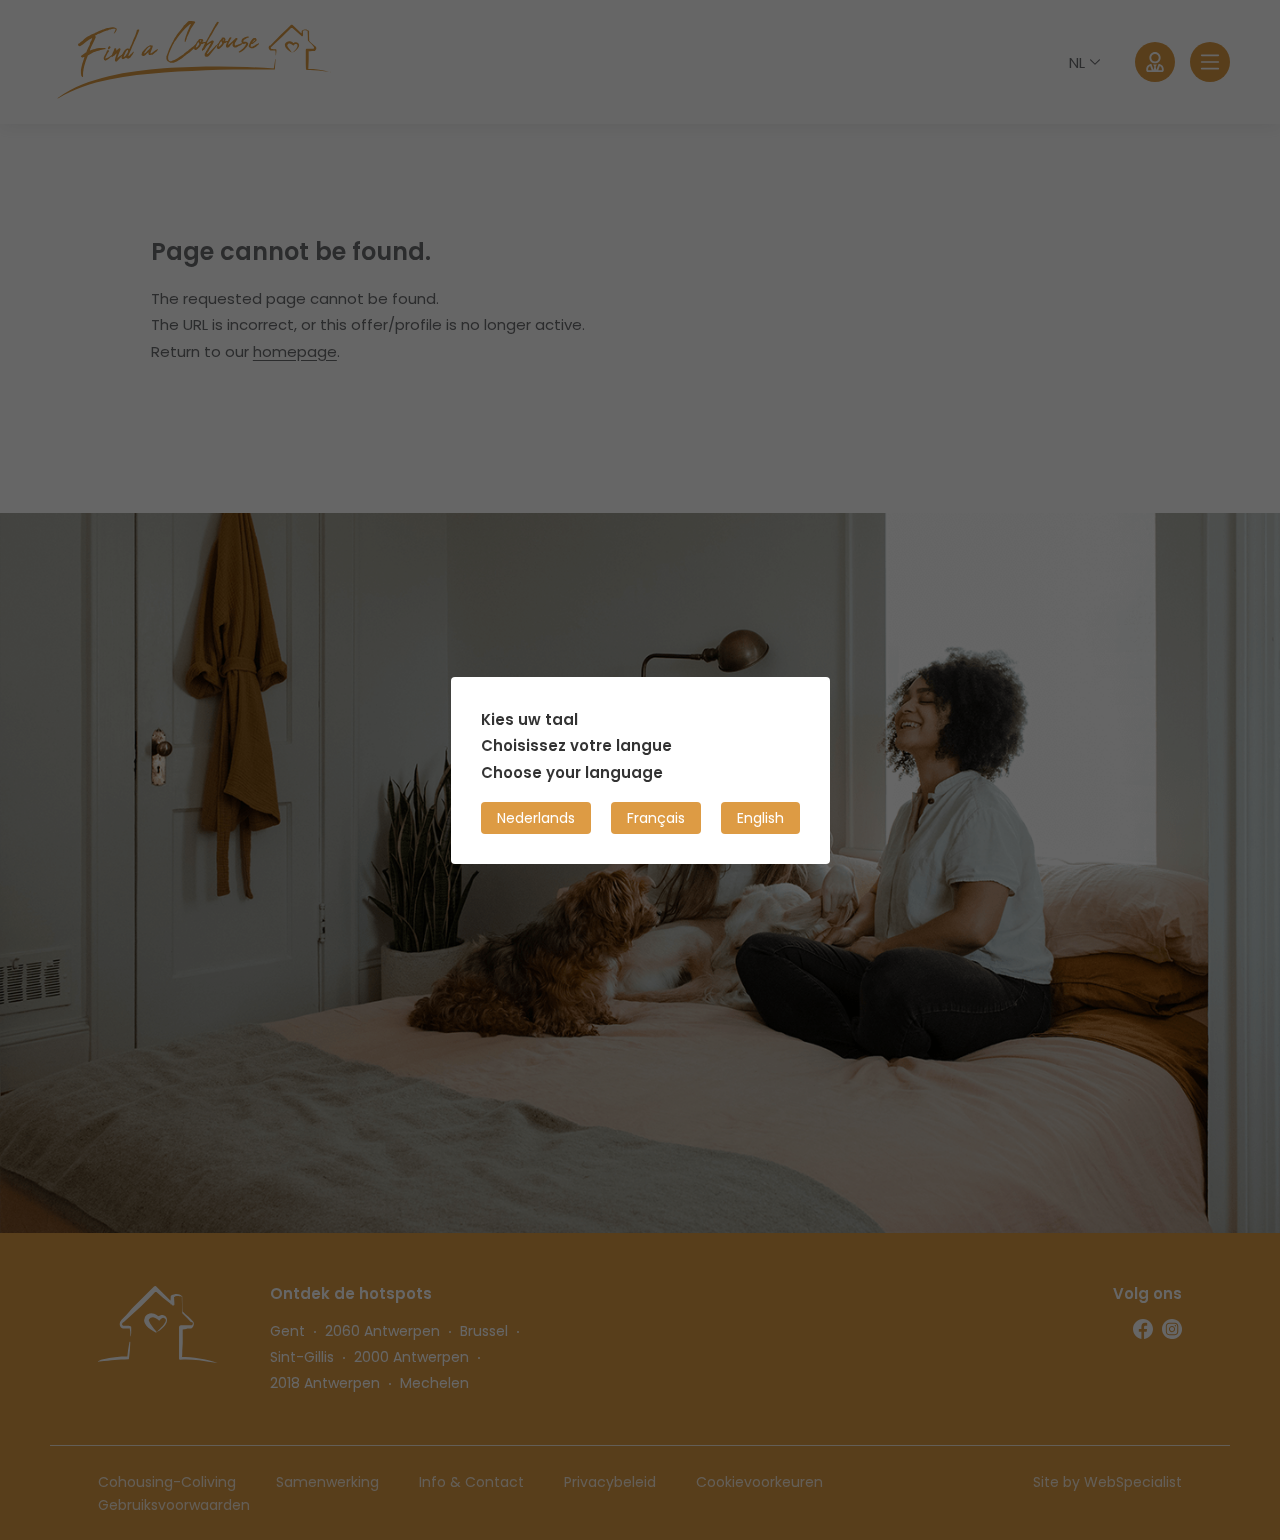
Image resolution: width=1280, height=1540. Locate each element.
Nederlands (536, 817)
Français (656, 817)
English (760, 817)
